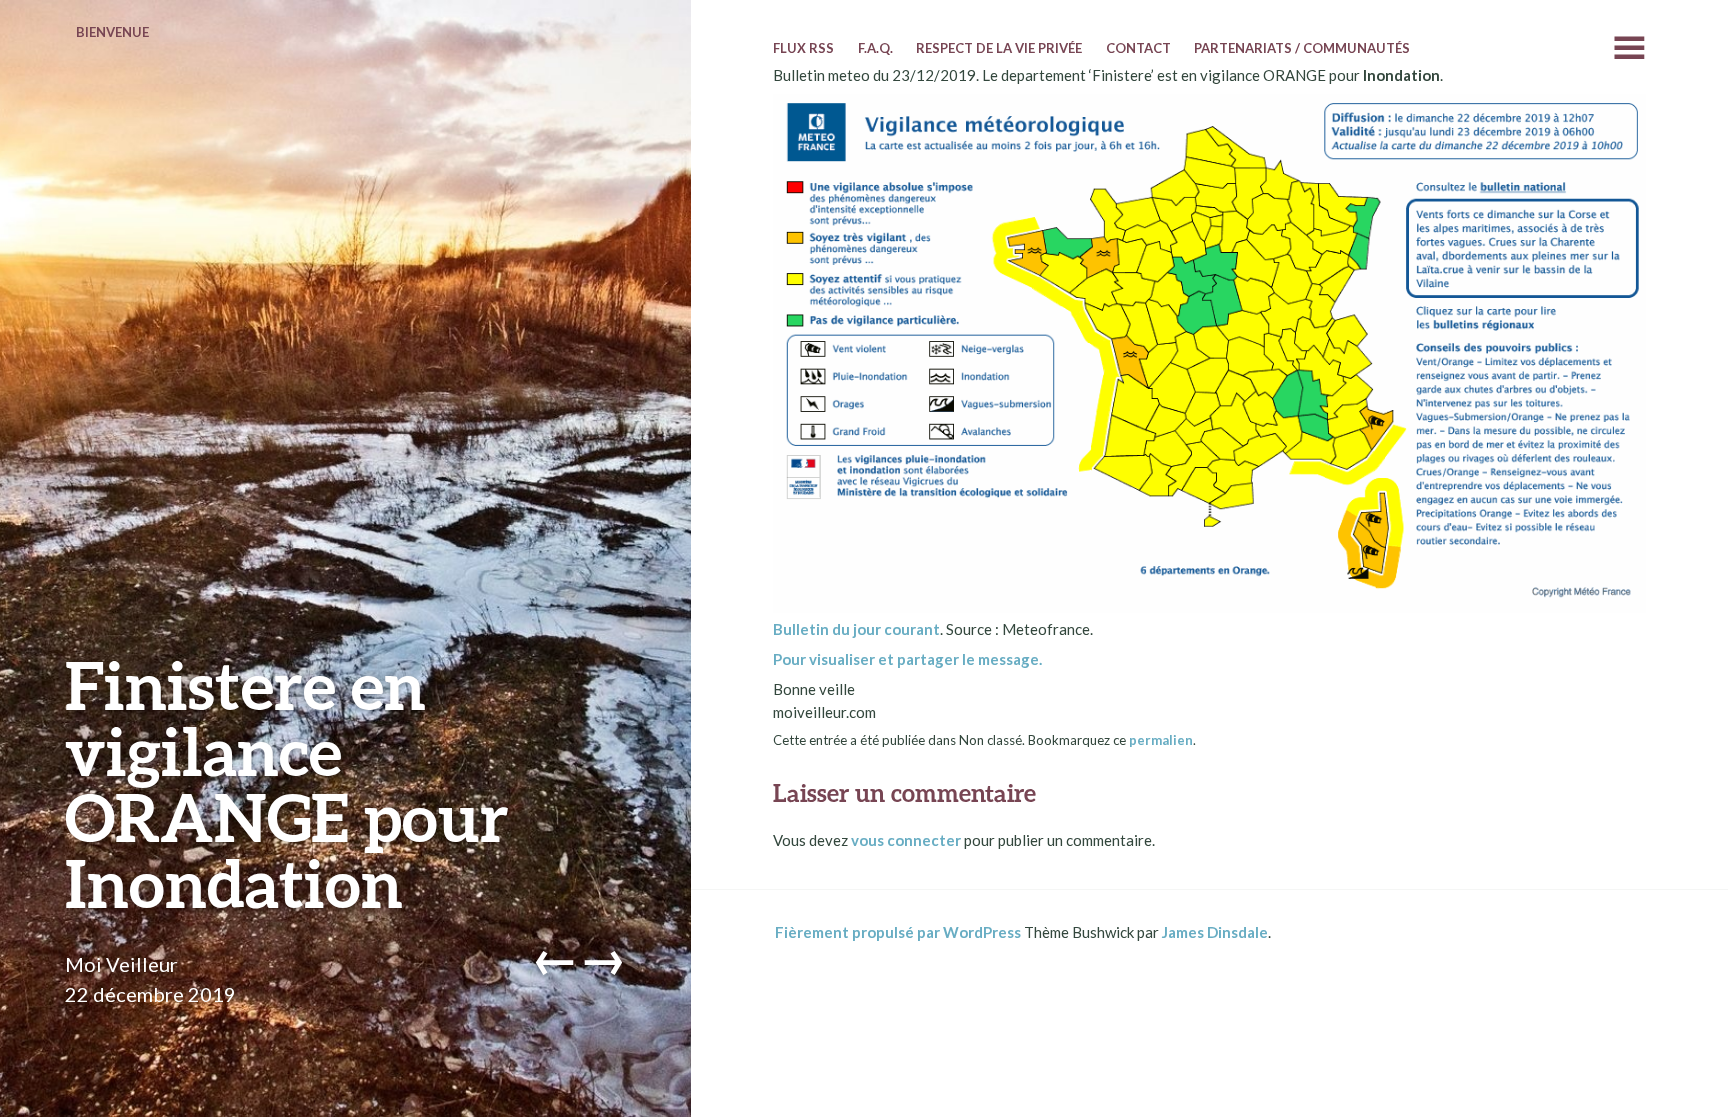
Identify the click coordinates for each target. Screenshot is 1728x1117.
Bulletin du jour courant (856, 629)
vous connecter (906, 840)
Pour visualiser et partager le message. (907, 659)
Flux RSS (803, 48)
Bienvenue (112, 32)
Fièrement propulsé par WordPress (898, 932)
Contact (1138, 48)
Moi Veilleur (121, 964)
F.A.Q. (875, 48)
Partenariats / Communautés (1302, 48)
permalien (1161, 740)
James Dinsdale (1215, 932)
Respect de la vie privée (999, 48)
